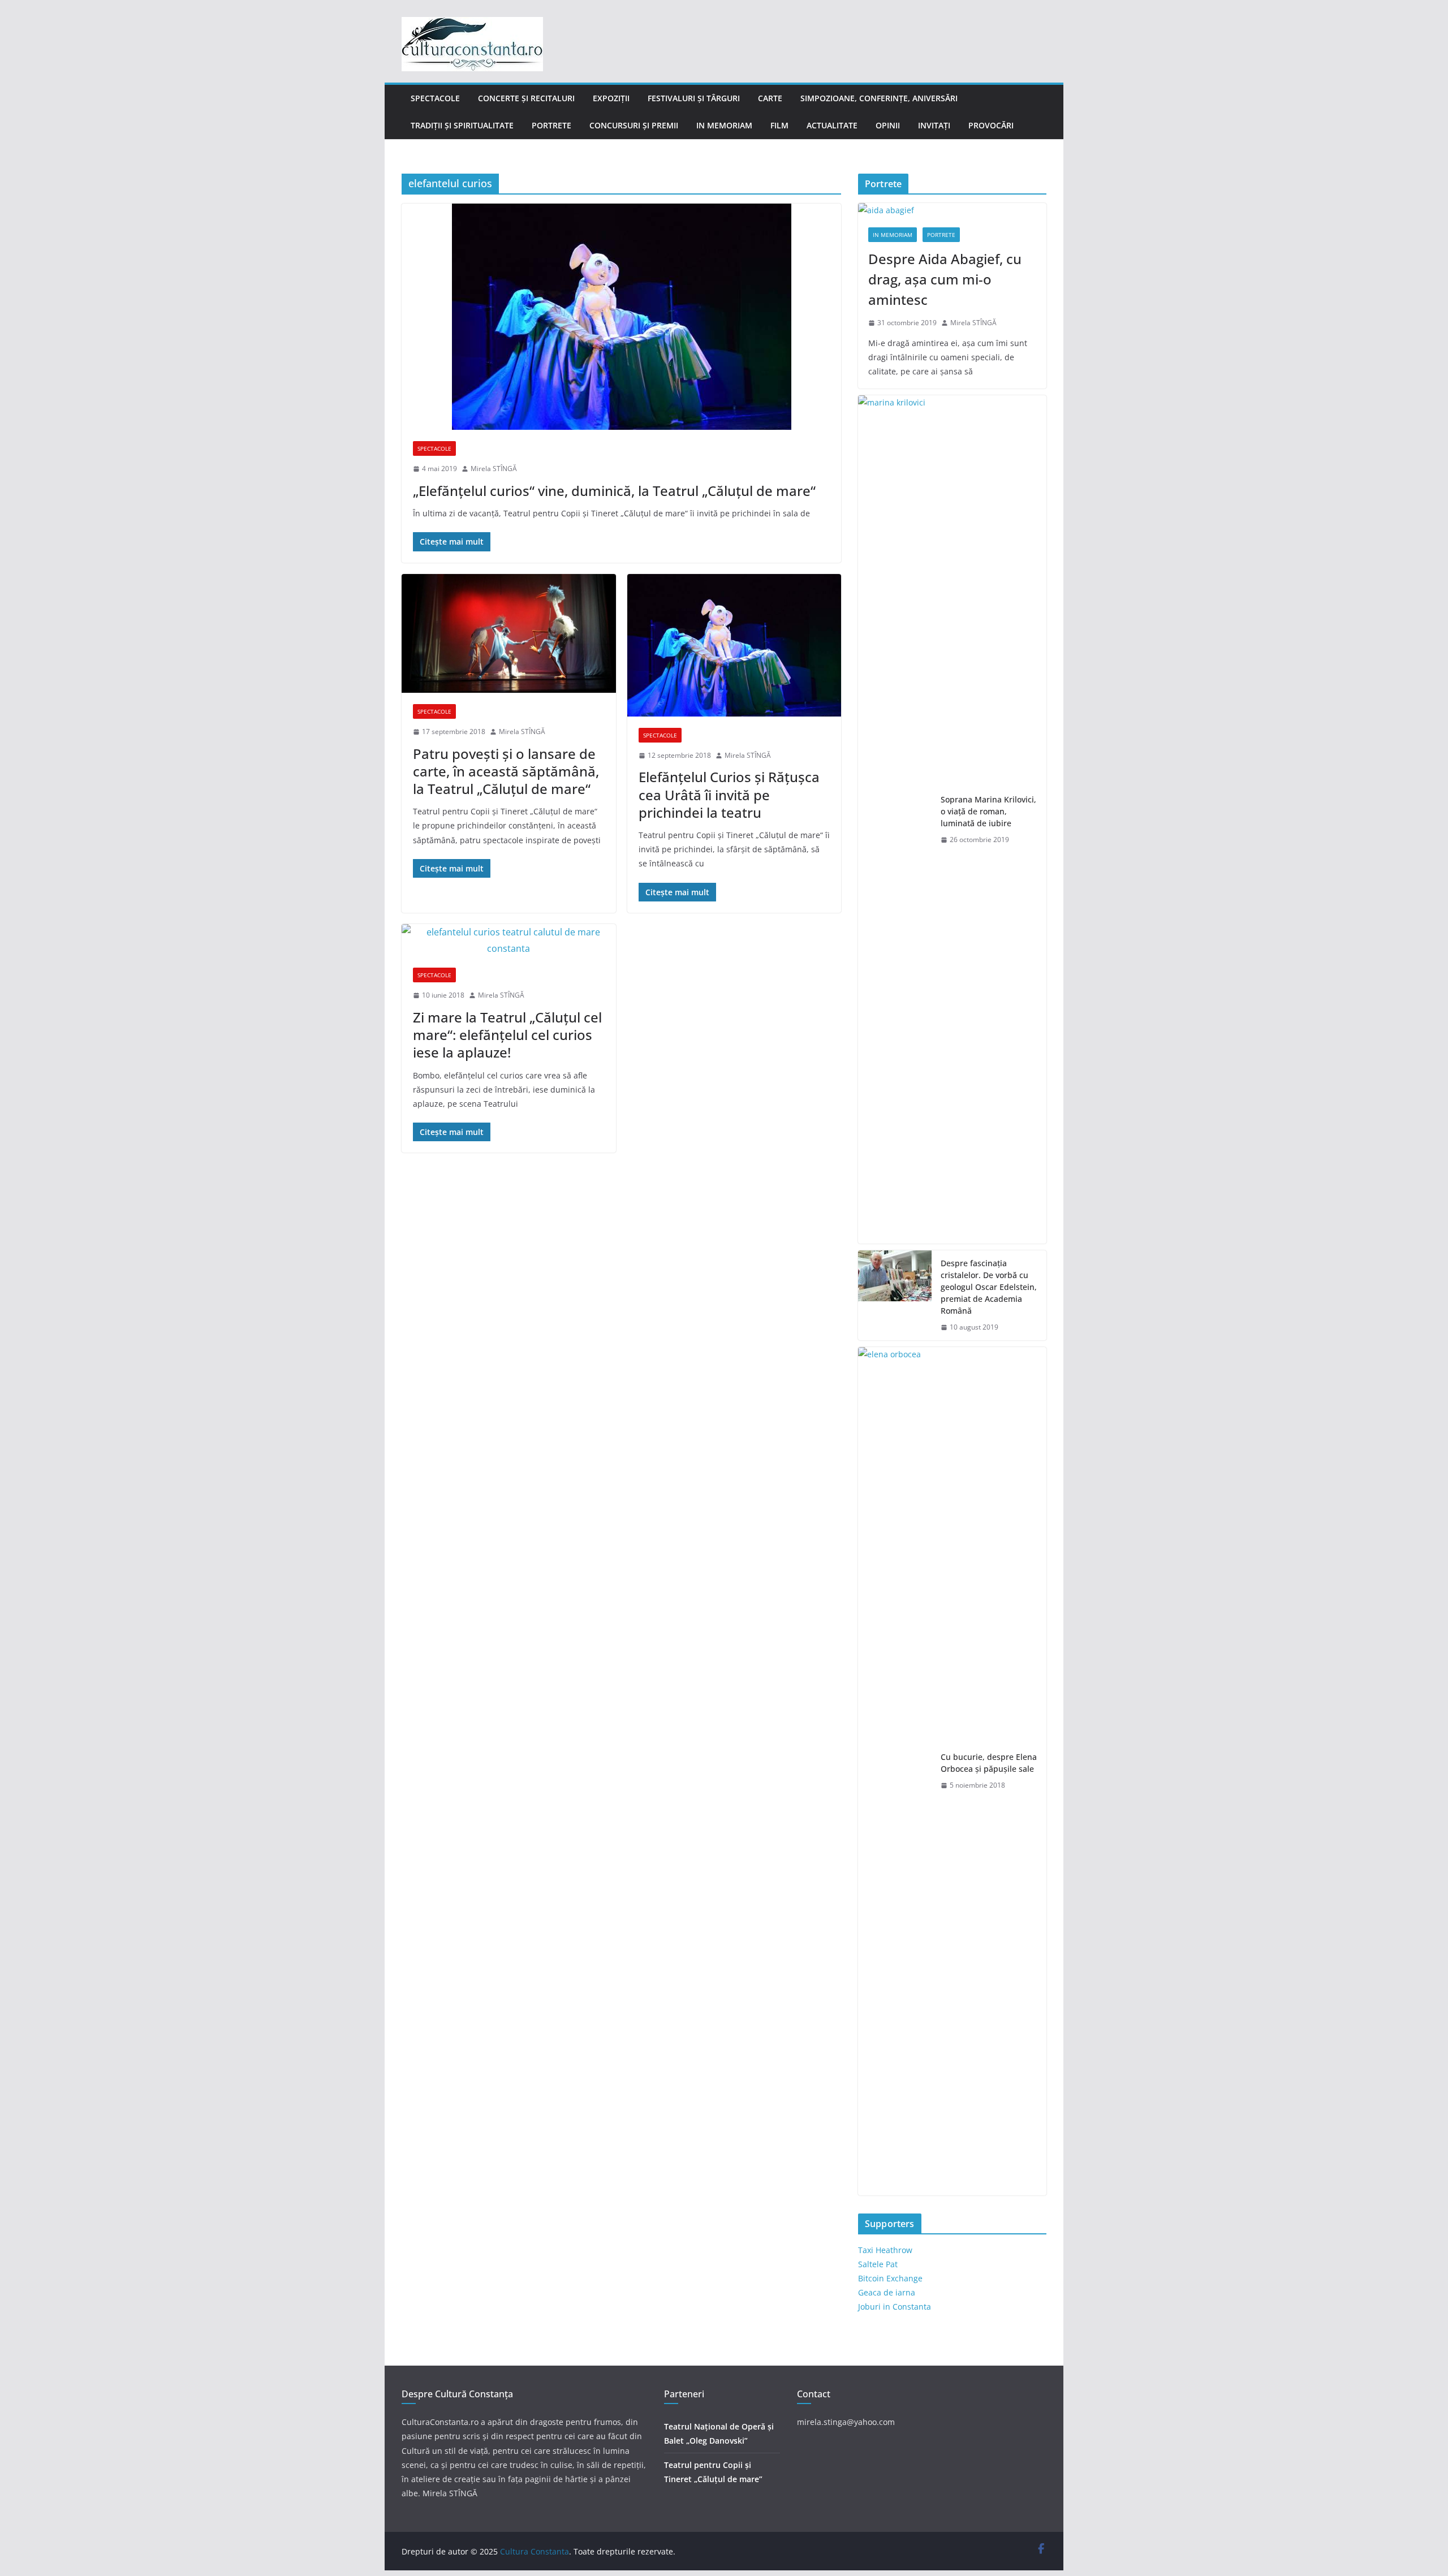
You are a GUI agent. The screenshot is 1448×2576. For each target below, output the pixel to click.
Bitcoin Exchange (890, 2278)
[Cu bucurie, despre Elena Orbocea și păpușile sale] (895, 1771)
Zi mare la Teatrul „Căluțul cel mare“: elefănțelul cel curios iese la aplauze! (507, 1035)
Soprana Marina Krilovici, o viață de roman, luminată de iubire (988, 811)
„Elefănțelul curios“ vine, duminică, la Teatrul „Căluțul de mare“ (614, 491)
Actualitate (832, 125)
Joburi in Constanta (895, 2307)
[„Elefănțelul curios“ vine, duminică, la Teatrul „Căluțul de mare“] (621, 317)
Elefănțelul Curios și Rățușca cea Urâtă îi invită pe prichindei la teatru (729, 794)
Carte (770, 98)
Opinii (888, 125)
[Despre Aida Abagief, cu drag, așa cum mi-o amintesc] (952, 210)
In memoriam (724, 125)
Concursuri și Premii (634, 125)
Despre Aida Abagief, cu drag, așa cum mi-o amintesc (945, 279)
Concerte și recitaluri (526, 98)
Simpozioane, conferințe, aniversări (879, 98)
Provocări (991, 125)
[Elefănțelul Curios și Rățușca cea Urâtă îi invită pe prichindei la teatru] (734, 645)
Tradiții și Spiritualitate (462, 125)
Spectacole (435, 98)
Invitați (934, 125)
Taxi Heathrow (885, 2250)
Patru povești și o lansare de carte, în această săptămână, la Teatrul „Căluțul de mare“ (506, 771)
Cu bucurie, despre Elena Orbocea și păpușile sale (989, 1763)
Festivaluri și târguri (694, 98)
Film (779, 125)
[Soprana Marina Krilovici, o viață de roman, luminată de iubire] (895, 819)
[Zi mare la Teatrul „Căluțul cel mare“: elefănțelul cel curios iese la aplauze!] (509, 940)
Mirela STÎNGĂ (494, 469)
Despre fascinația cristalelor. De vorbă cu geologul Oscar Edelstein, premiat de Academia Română (989, 1287)
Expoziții (611, 98)
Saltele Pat (878, 2264)
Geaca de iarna (887, 2292)
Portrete (551, 125)
